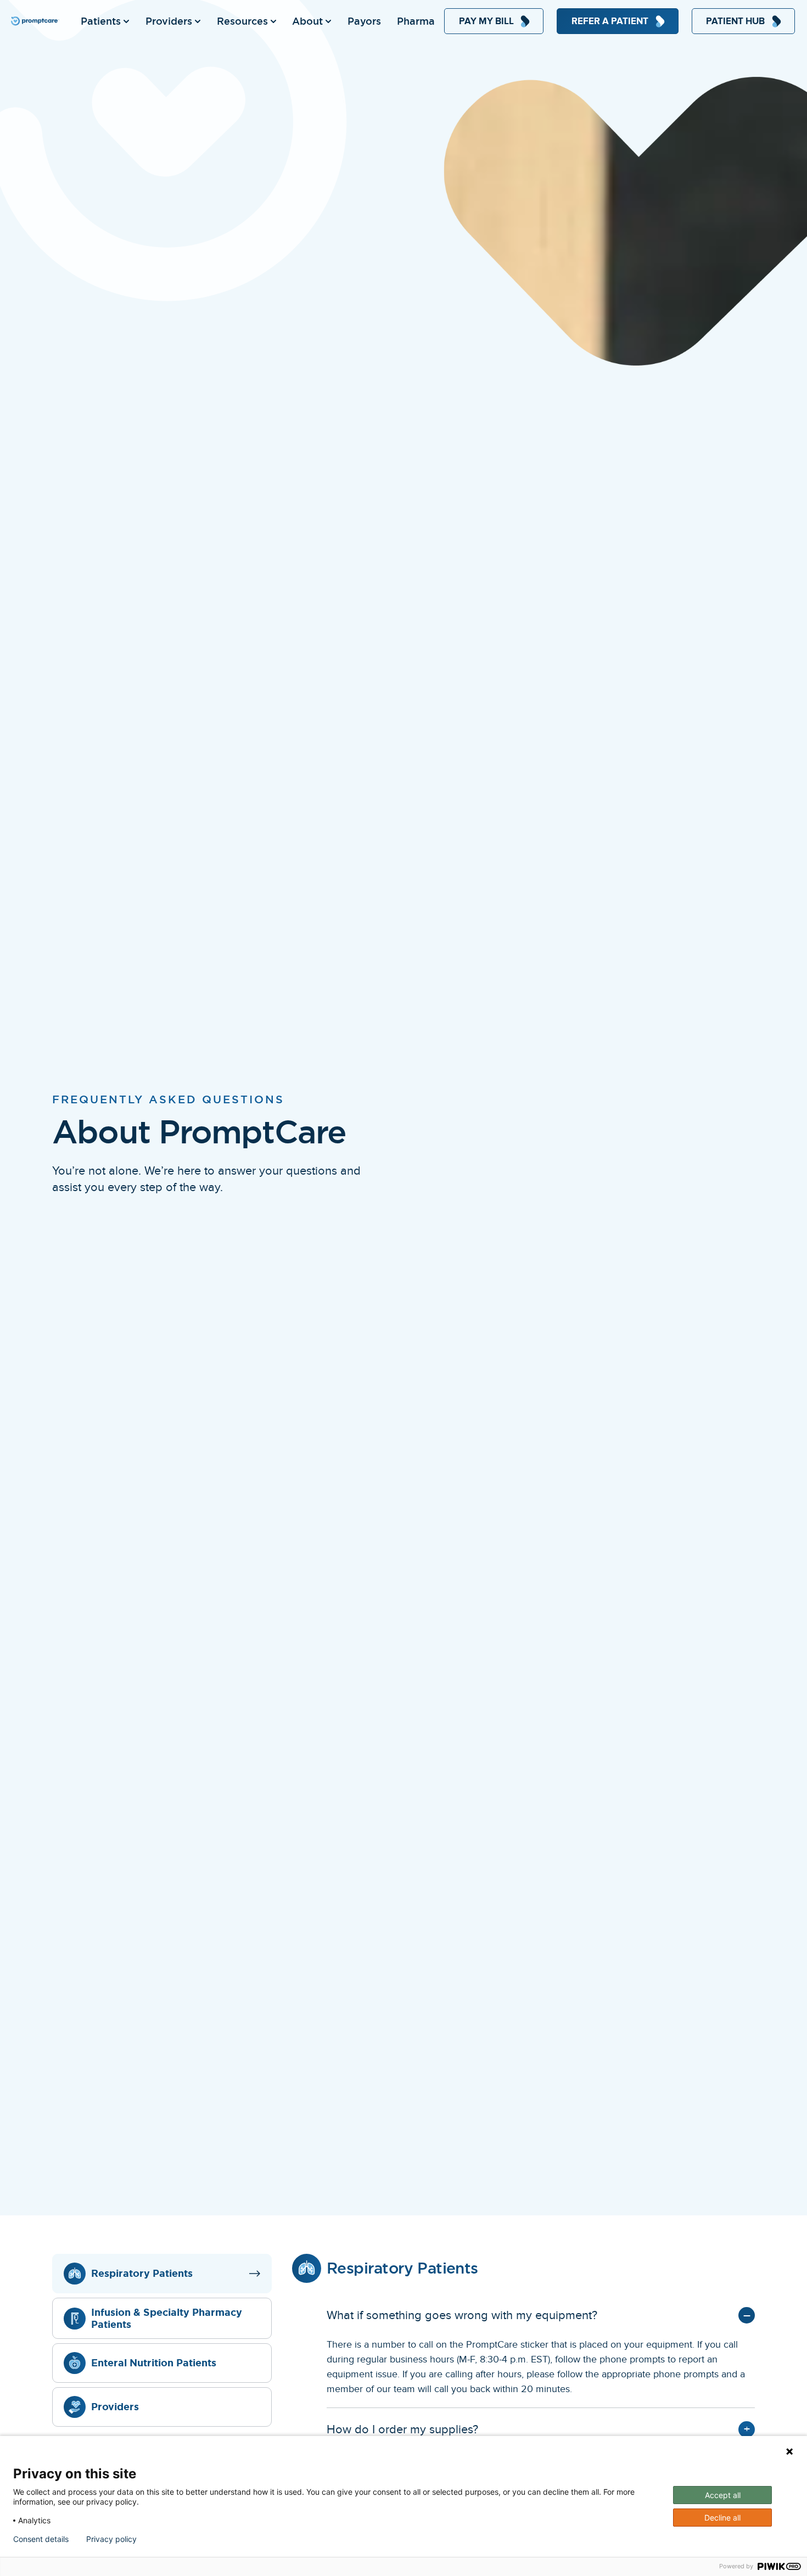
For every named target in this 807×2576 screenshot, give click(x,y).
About (307, 21)
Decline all (722, 2518)
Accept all (723, 2495)
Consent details (41, 2539)
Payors (364, 21)
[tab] (162, 2274)
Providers (169, 21)
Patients (101, 21)
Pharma (416, 21)
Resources (242, 21)
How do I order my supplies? (402, 2429)
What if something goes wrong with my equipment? (462, 2315)
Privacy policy (111, 2539)
